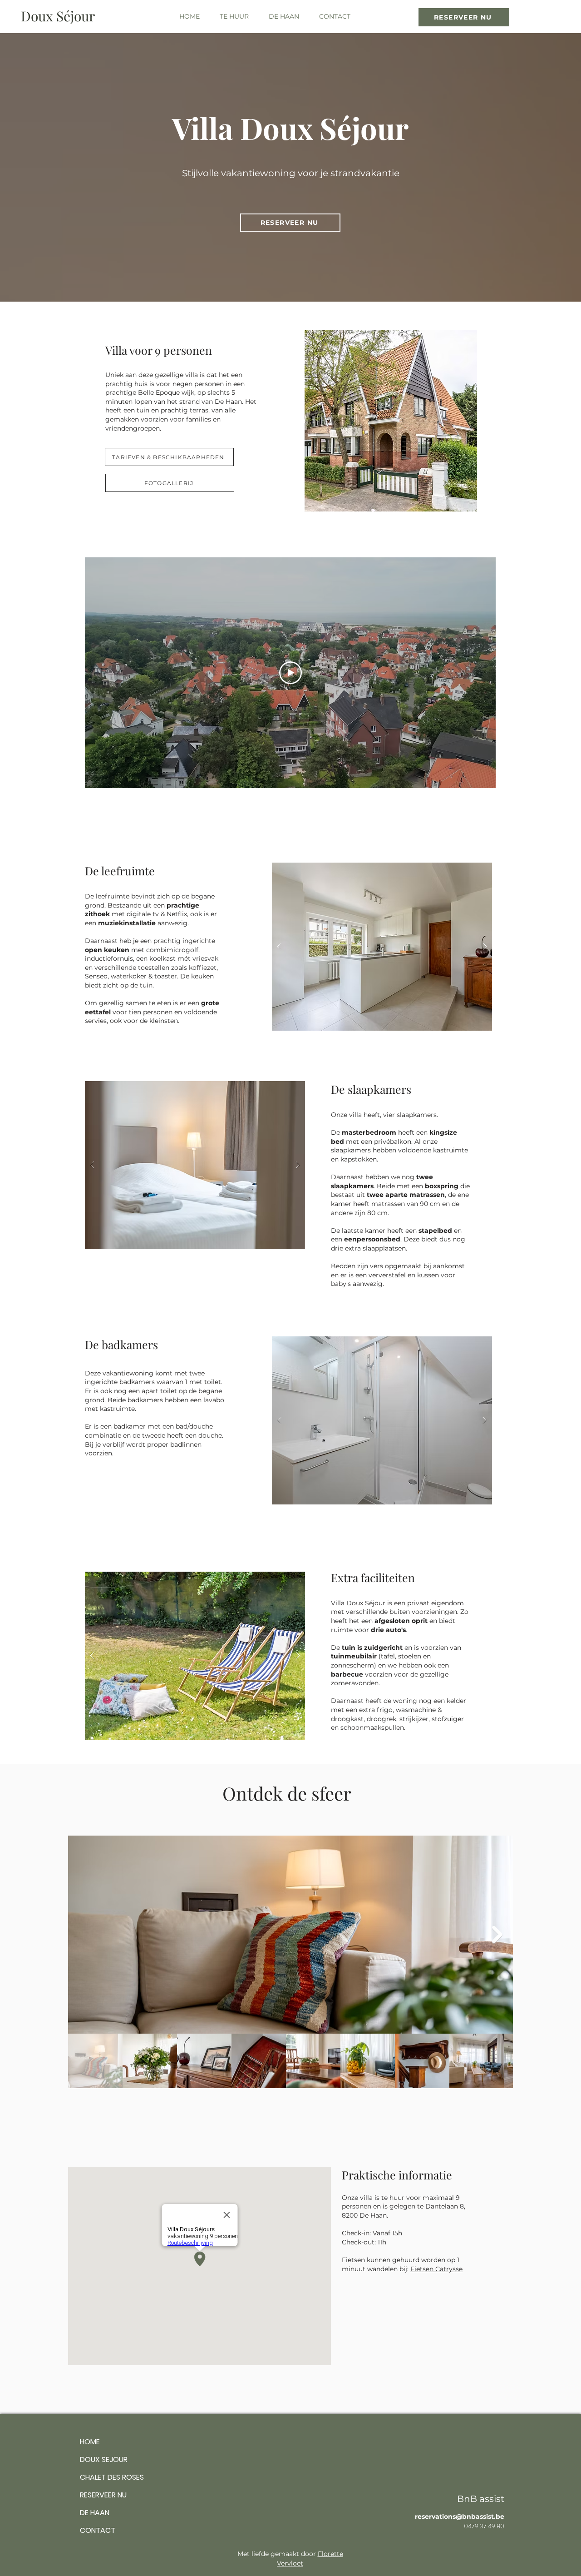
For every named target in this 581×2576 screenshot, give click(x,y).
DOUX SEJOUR (104, 2459)
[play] (468, 870)
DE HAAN (95, 2513)
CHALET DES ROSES (112, 2477)
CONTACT (98, 2530)
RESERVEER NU (103, 2495)
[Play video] (290, 673)
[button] (234, 16)
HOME (90, 2442)
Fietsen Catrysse (436, 2269)
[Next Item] (497, 1935)
